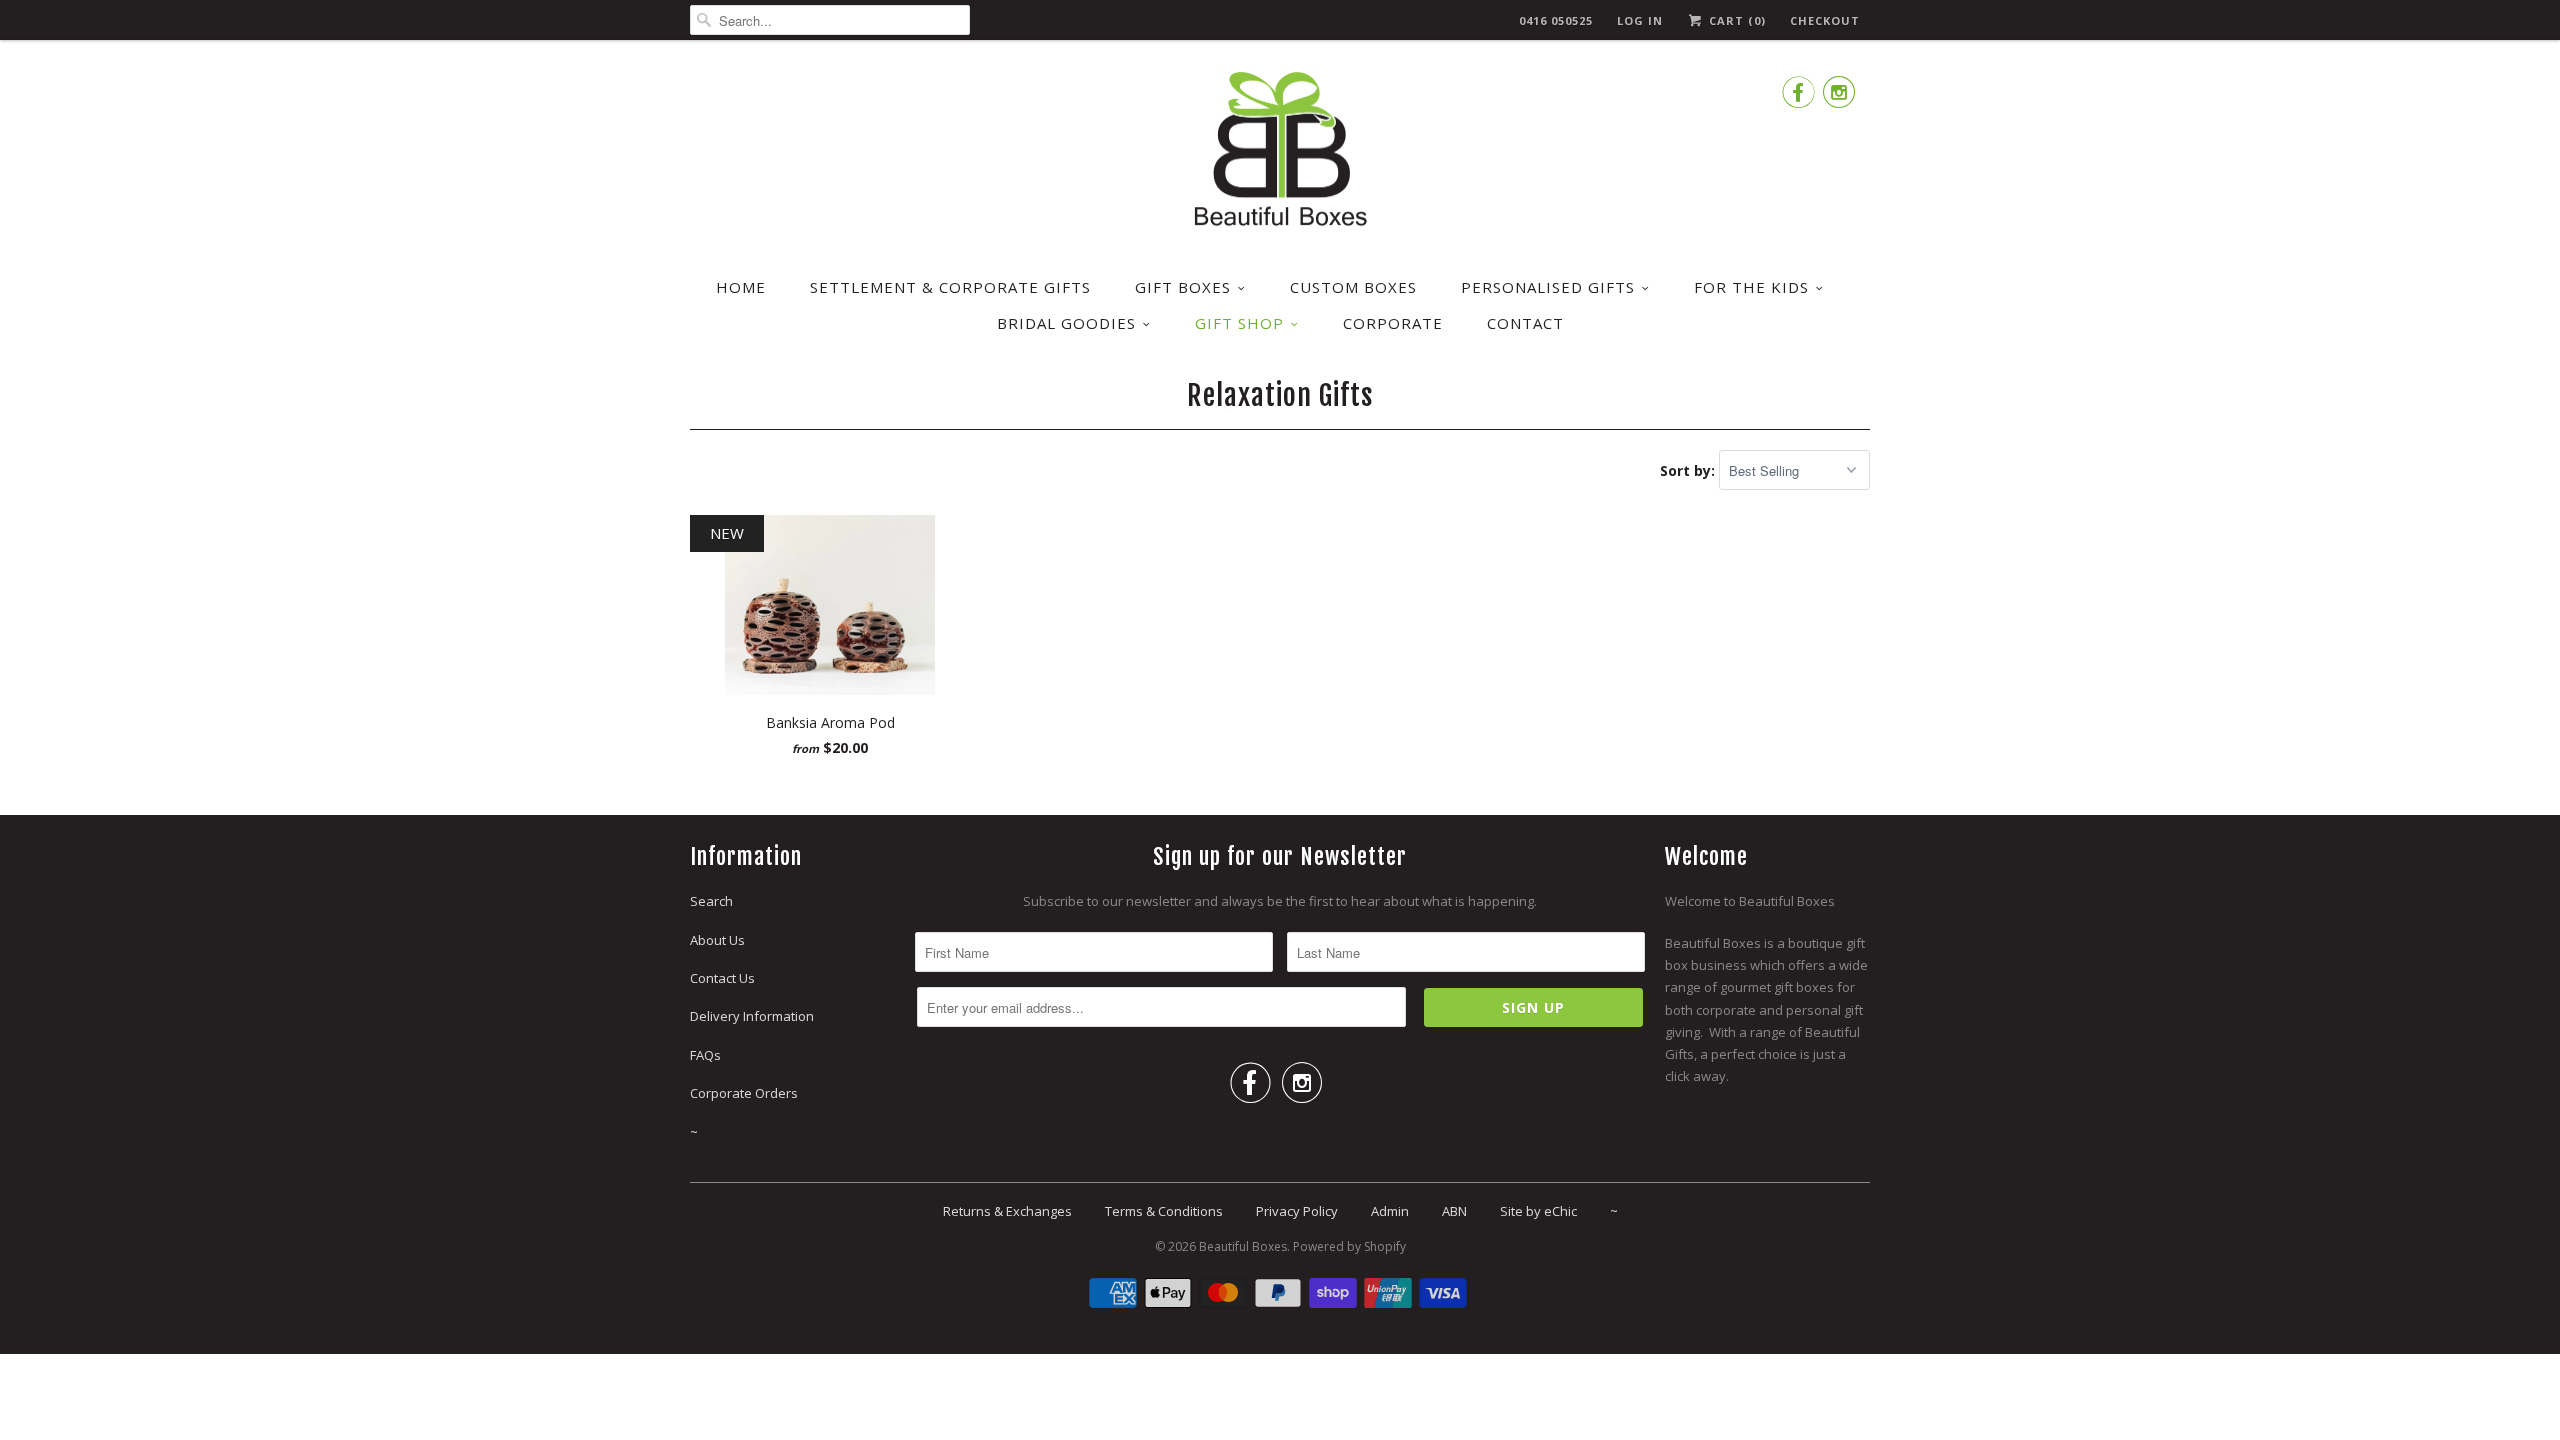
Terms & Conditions (1164, 1211)
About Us (717, 940)
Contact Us (722, 978)
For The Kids (1751, 287)
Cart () (1735, 20)
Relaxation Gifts (1280, 395)
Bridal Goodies (1066, 323)
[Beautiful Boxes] (1280, 152)
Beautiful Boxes (1243, 1246)
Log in (1640, 20)
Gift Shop (1239, 323)
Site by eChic (1538, 1211)
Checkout (1825, 20)
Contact (1525, 323)
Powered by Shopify (1349, 1246)
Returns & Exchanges (1007, 1211)
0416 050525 (1556, 20)
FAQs (705, 1055)
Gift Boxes (1183, 287)
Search (711, 901)
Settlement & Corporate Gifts (950, 287)
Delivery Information (752, 1016)
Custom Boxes (1353, 287)
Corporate (1393, 323)
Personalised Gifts (1548, 287)
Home (741, 287)
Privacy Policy (1297, 1211)
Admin (1390, 1211)
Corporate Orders (744, 1093)
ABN (1454, 1211)
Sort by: (1689, 470)
